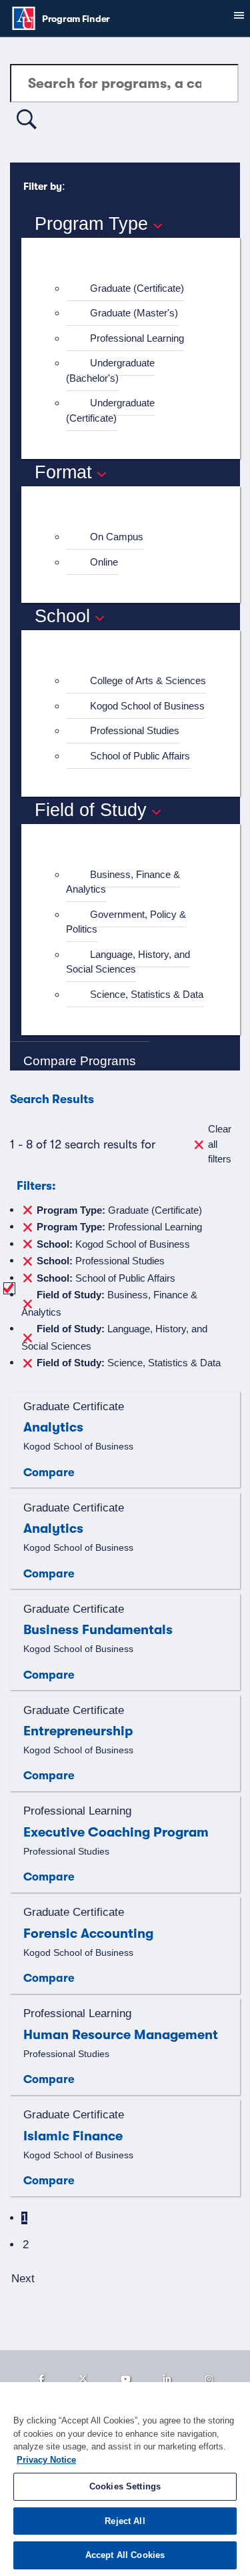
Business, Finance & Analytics (123, 882)
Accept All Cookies (125, 2555)
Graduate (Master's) (134, 313)
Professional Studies (135, 730)
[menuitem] (136, 289)
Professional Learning (137, 338)
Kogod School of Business (147, 706)
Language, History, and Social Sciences (128, 962)
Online (104, 562)
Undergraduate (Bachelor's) (110, 370)
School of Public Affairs (140, 756)
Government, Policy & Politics (126, 922)
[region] (125, 2479)
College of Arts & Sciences (148, 680)
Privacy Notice (46, 2460)
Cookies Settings (125, 2486)
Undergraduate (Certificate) (110, 410)
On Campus (117, 537)
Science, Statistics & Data (147, 994)
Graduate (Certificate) (137, 288)
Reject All (125, 2521)
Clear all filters (220, 1144)
